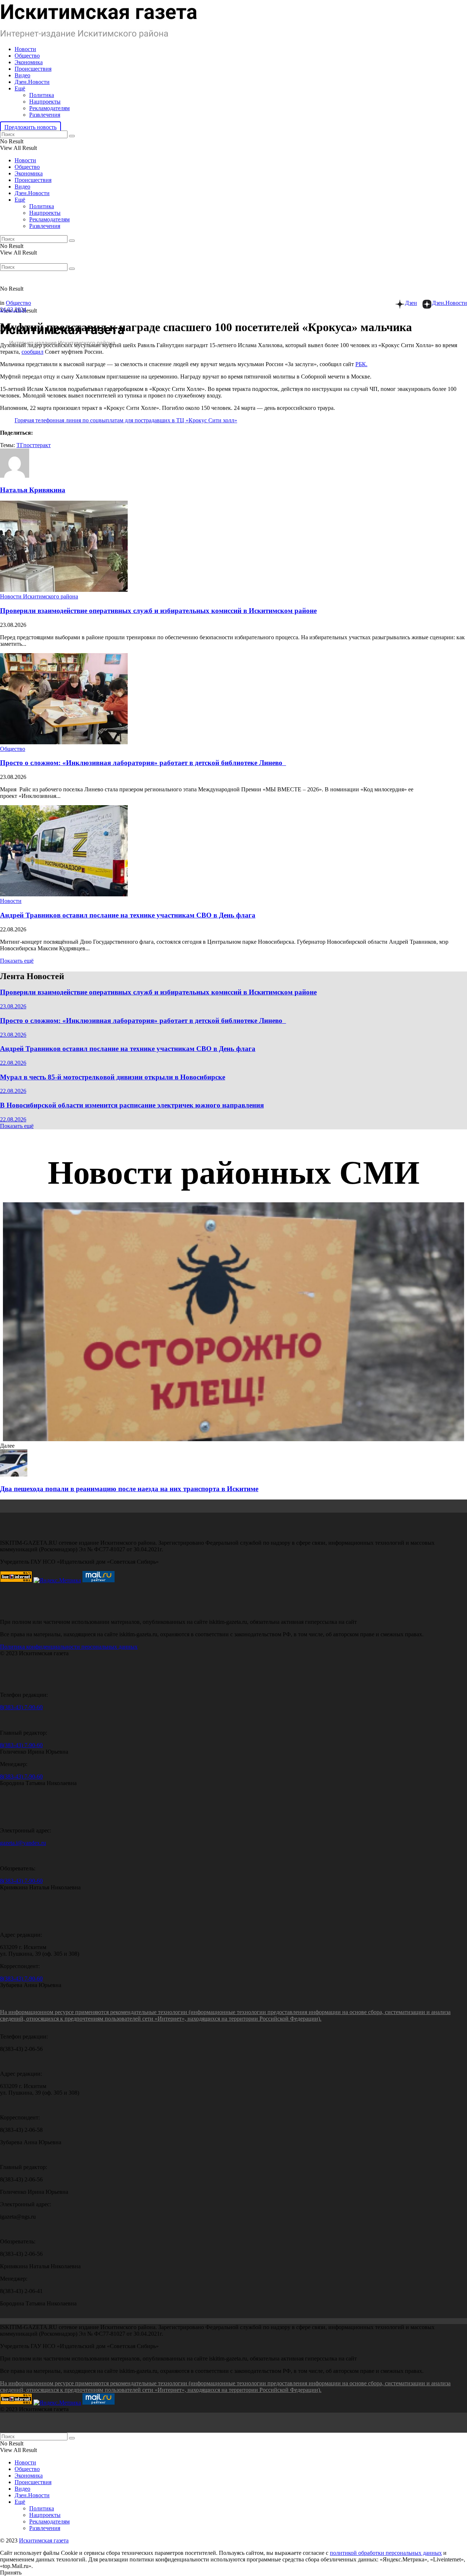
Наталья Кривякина (33, 490)
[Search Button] (72, 136)
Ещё (20, 88)
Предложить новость (30, 127)
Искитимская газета (44, 2540)
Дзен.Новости (32, 82)
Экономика (29, 62)
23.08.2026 (13, 1006)
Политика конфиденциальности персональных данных (69, 1647)
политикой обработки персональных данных (386, 2553)
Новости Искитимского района (39, 596)
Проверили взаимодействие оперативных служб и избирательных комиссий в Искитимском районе (158, 611)
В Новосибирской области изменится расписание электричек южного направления (132, 1105)
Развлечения (45, 115)
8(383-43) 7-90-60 (21, 1707)
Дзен (411, 303)
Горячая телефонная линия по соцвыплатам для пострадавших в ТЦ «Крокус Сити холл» (126, 420)
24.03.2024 (13, 309)
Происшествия (33, 69)
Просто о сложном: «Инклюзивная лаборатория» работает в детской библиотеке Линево (143, 763)
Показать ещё (17, 961)
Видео (22, 75)
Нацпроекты (45, 102)
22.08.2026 (13, 1063)
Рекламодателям (49, 108)
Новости (25, 49)
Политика (42, 95)
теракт (43, 445)
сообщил (32, 352)
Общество (27, 56)
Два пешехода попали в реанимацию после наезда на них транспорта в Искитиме (129, 1489)
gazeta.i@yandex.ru (23, 1843)
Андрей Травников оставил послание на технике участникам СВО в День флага (128, 915)
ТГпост (26, 445)
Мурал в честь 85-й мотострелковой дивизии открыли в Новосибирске (113, 1077)
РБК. (361, 364)
